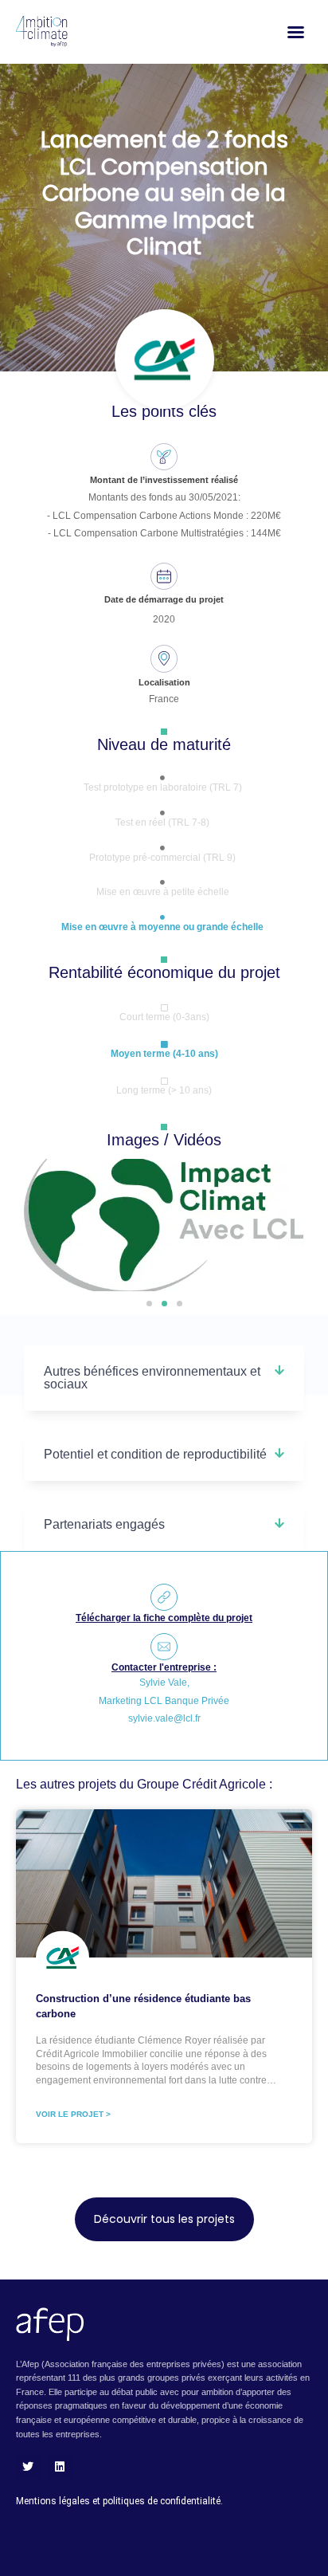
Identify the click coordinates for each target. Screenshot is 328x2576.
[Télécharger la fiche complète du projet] (164, 1597)
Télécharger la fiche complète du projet (164, 1618)
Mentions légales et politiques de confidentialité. (119, 2501)
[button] (149, 1304)
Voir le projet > (73, 2114)
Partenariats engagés (104, 1524)
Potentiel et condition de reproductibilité (155, 1454)
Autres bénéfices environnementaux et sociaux (152, 1378)
